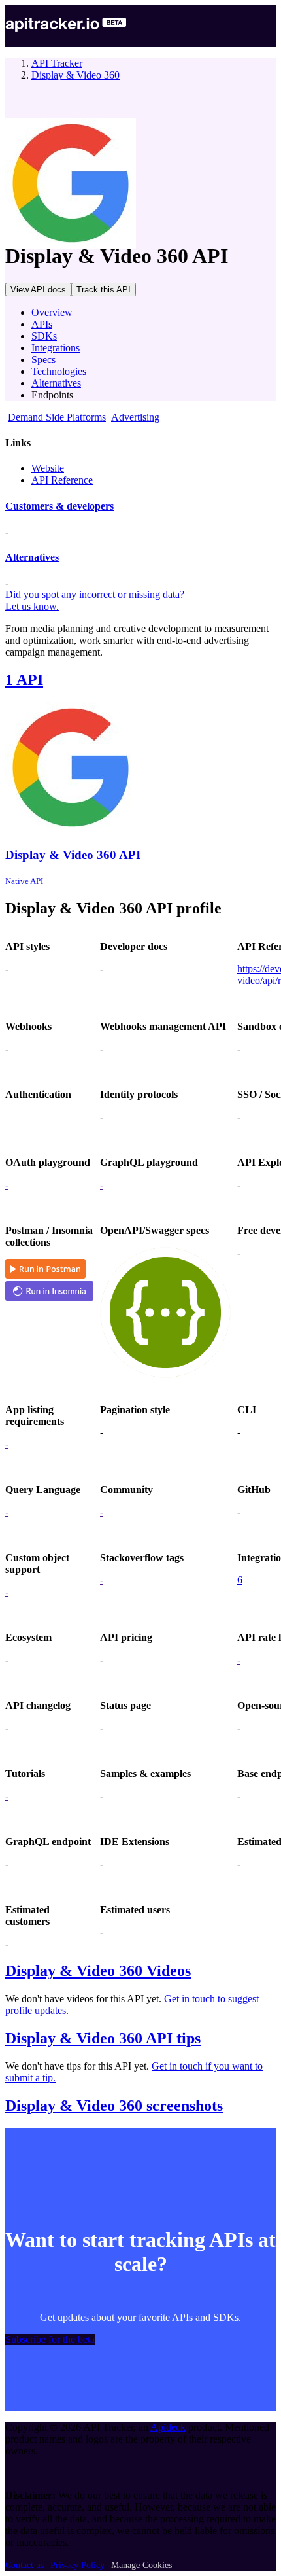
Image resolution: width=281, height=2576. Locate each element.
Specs (43, 360)
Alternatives (56, 383)
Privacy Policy (77, 2565)
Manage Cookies (141, 2565)
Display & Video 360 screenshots (114, 2106)
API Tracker (57, 63)
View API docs (38, 290)
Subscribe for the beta (50, 2339)
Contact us (25, 2565)
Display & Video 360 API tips (103, 2038)
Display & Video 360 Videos (98, 1971)
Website (48, 468)
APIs (42, 324)
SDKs (44, 336)
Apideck (168, 2427)
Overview (52, 312)
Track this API (104, 290)
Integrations (56, 348)
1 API (24, 680)
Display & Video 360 (75, 75)
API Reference (62, 480)
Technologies (59, 371)
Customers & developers (59, 506)
